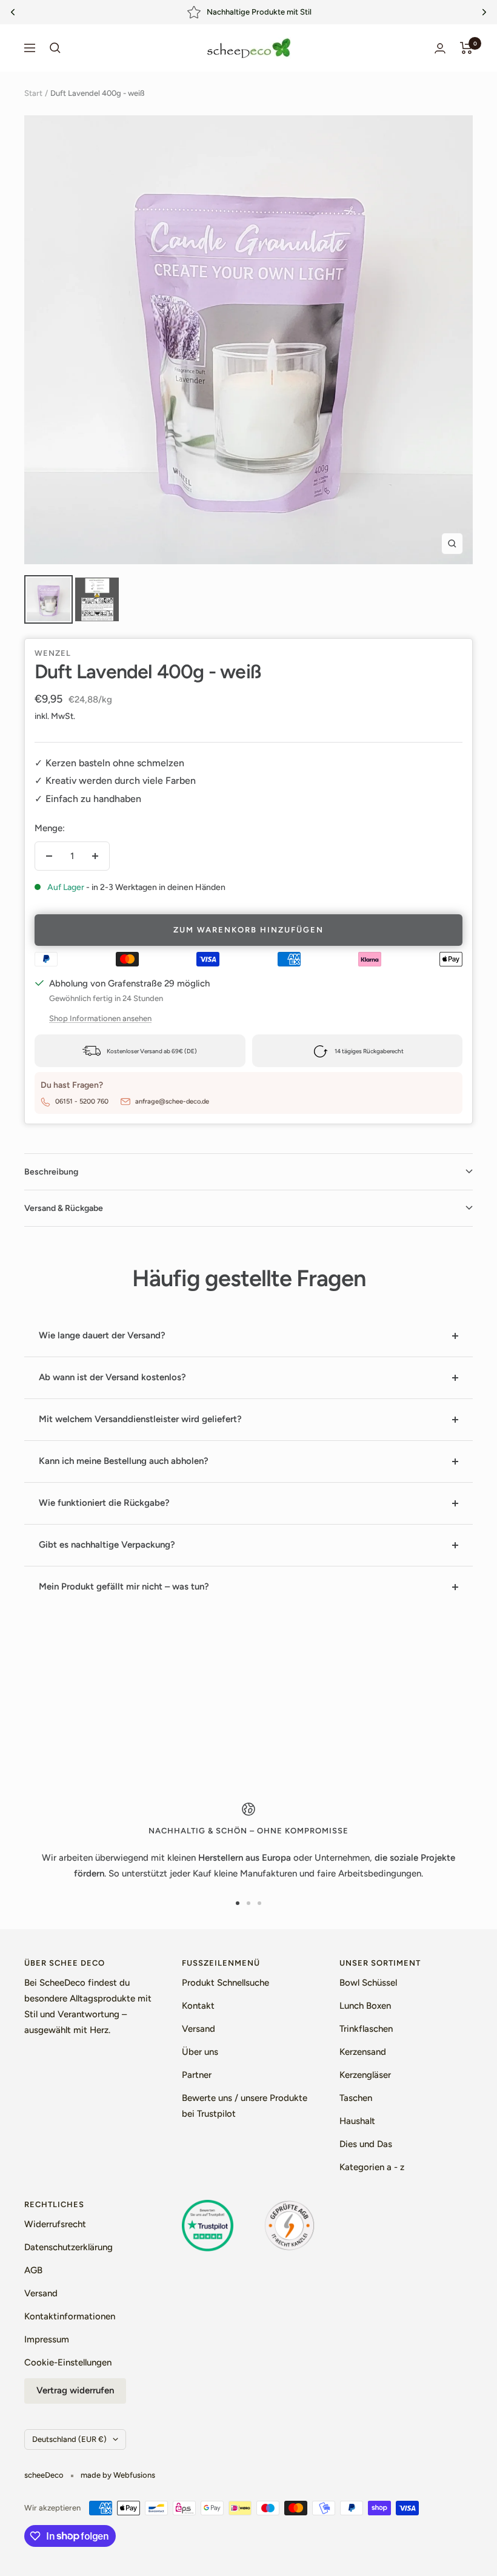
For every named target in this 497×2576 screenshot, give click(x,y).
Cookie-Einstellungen (68, 2362)
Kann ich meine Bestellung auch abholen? (124, 1461)
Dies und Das (366, 2144)
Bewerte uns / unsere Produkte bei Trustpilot (245, 2106)
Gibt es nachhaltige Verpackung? (107, 1545)
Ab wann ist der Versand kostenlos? (112, 1377)
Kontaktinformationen (70, 2316)
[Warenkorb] (466, 48)
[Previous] (13, 12)
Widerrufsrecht (55, 2224)
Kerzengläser (365, 2075)
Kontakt (198, 2006)
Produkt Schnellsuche (225, 1983)
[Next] (484, 12)
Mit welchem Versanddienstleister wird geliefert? (140, 1419)
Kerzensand (363, 2052)
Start (33, 93)
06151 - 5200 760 (82, 1101)
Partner (197, 2075)
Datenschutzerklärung (68, 2247)
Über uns (200, 2052)
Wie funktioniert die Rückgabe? (104, 1503)
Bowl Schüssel (368, 1983)
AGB (33, 2270)
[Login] (440, 48)
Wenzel (53, 653)
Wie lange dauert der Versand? (102, 1335)
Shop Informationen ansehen (100, 1018)
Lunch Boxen (365, 2006)
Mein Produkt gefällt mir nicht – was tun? (124, 1586)
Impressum (47, 2339)
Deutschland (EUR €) (69, 2439)
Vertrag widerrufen (75, 2390)
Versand (198, 2029)
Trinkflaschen (366, 2029)
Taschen (356, 2098)
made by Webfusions (118, 2475)
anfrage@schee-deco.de (172, 1101)
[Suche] (55, 48)
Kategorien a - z (372, 2167)
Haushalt (357, 2121)
